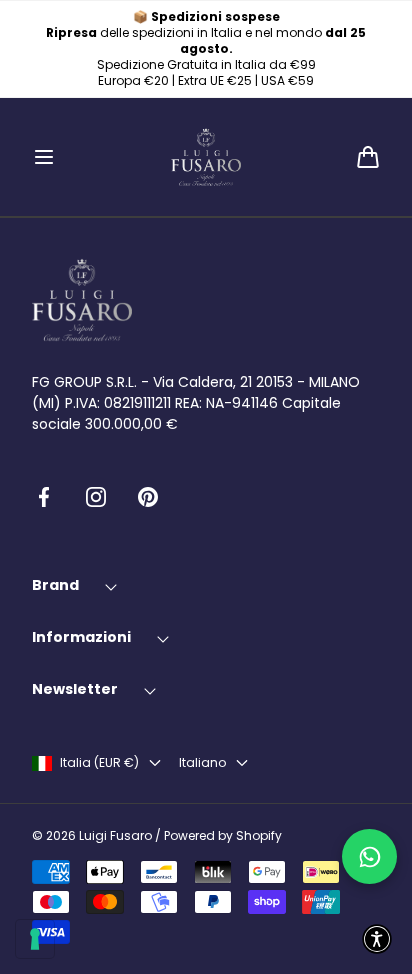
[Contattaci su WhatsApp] (369, 856)
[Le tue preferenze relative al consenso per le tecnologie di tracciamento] (35, 939)
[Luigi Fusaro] (206, 157)
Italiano (202, 763)
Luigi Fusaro (115, 836)
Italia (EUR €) (99, 763)
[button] (44, 157)
